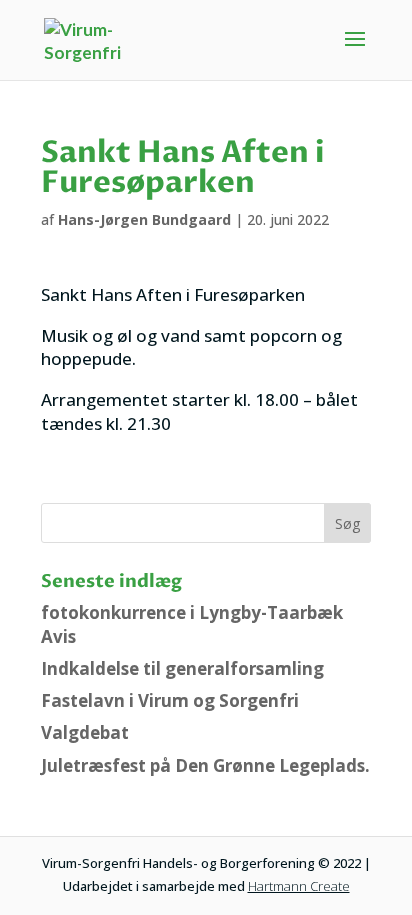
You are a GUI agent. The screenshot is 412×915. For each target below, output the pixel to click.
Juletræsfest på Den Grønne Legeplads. (205, 765)
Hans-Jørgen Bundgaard (144, 219)
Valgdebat (85, 732)
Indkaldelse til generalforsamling (182, 668)
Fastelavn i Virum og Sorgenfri (170, 700)
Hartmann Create (299, 886)
